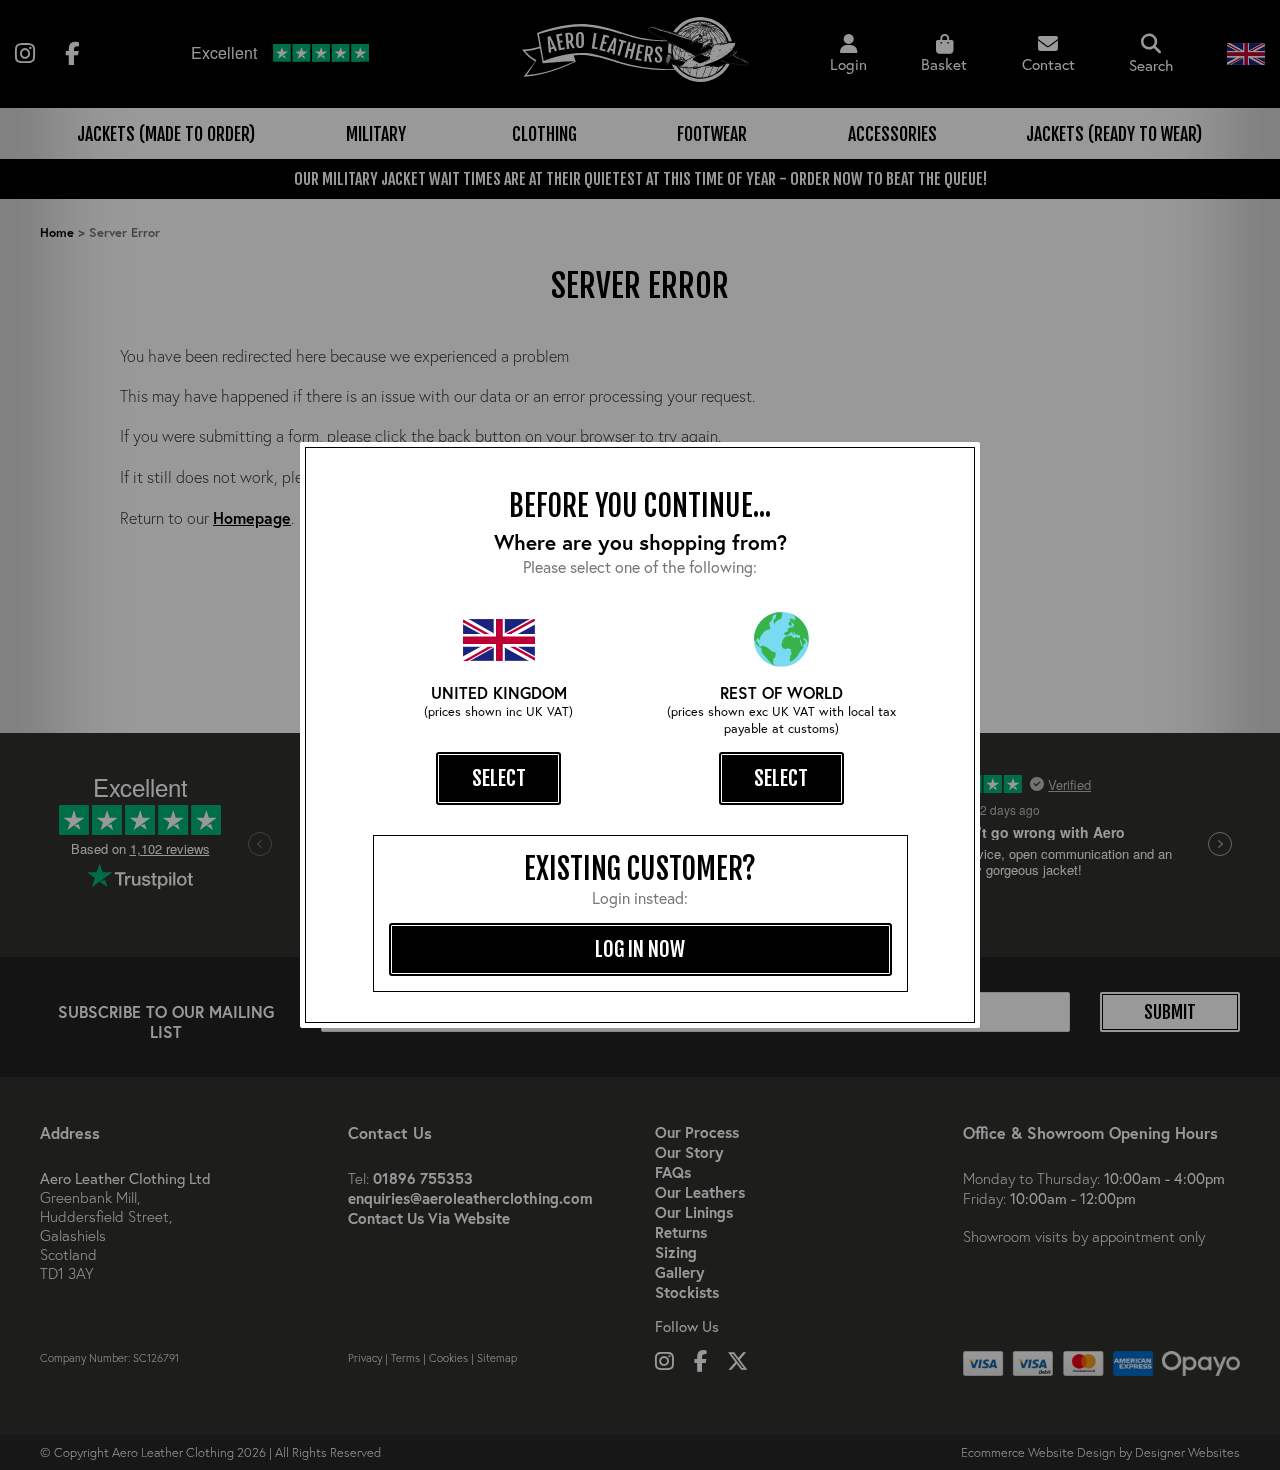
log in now (640, 949)
